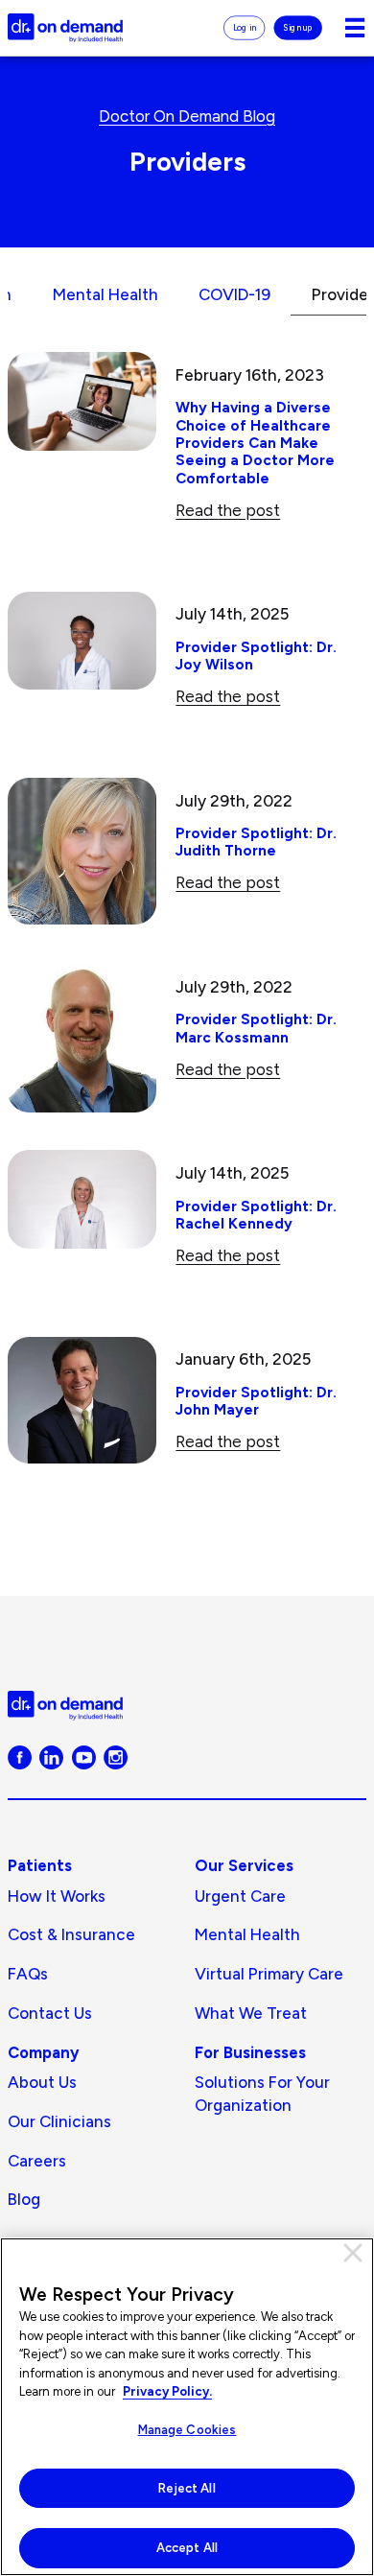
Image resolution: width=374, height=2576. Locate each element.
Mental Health (105, 294)
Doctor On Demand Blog (187, 116)
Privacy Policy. (167, 2391)
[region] (187, 2407)
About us (42, 2082)
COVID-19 (234, 294)
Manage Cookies (187, 2430)
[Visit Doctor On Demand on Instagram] (116, 1756)
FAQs (28, 1974)
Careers (37, 2161)
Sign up (299, 27)
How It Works (57, 1896)
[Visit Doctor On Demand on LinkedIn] (51, 1756)
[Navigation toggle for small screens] (355, 28)
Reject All (187, 2488)
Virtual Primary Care (269, 1974)
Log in (245, 27)
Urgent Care (240, 1896)
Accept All (187, 2548)
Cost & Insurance (71, 1934)
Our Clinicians (59, 2121)
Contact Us (50, 2013)
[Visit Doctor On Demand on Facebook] (20, 1756)
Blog (24, 2199)
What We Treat (251, 2013)
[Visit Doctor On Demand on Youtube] (84, 1756)
